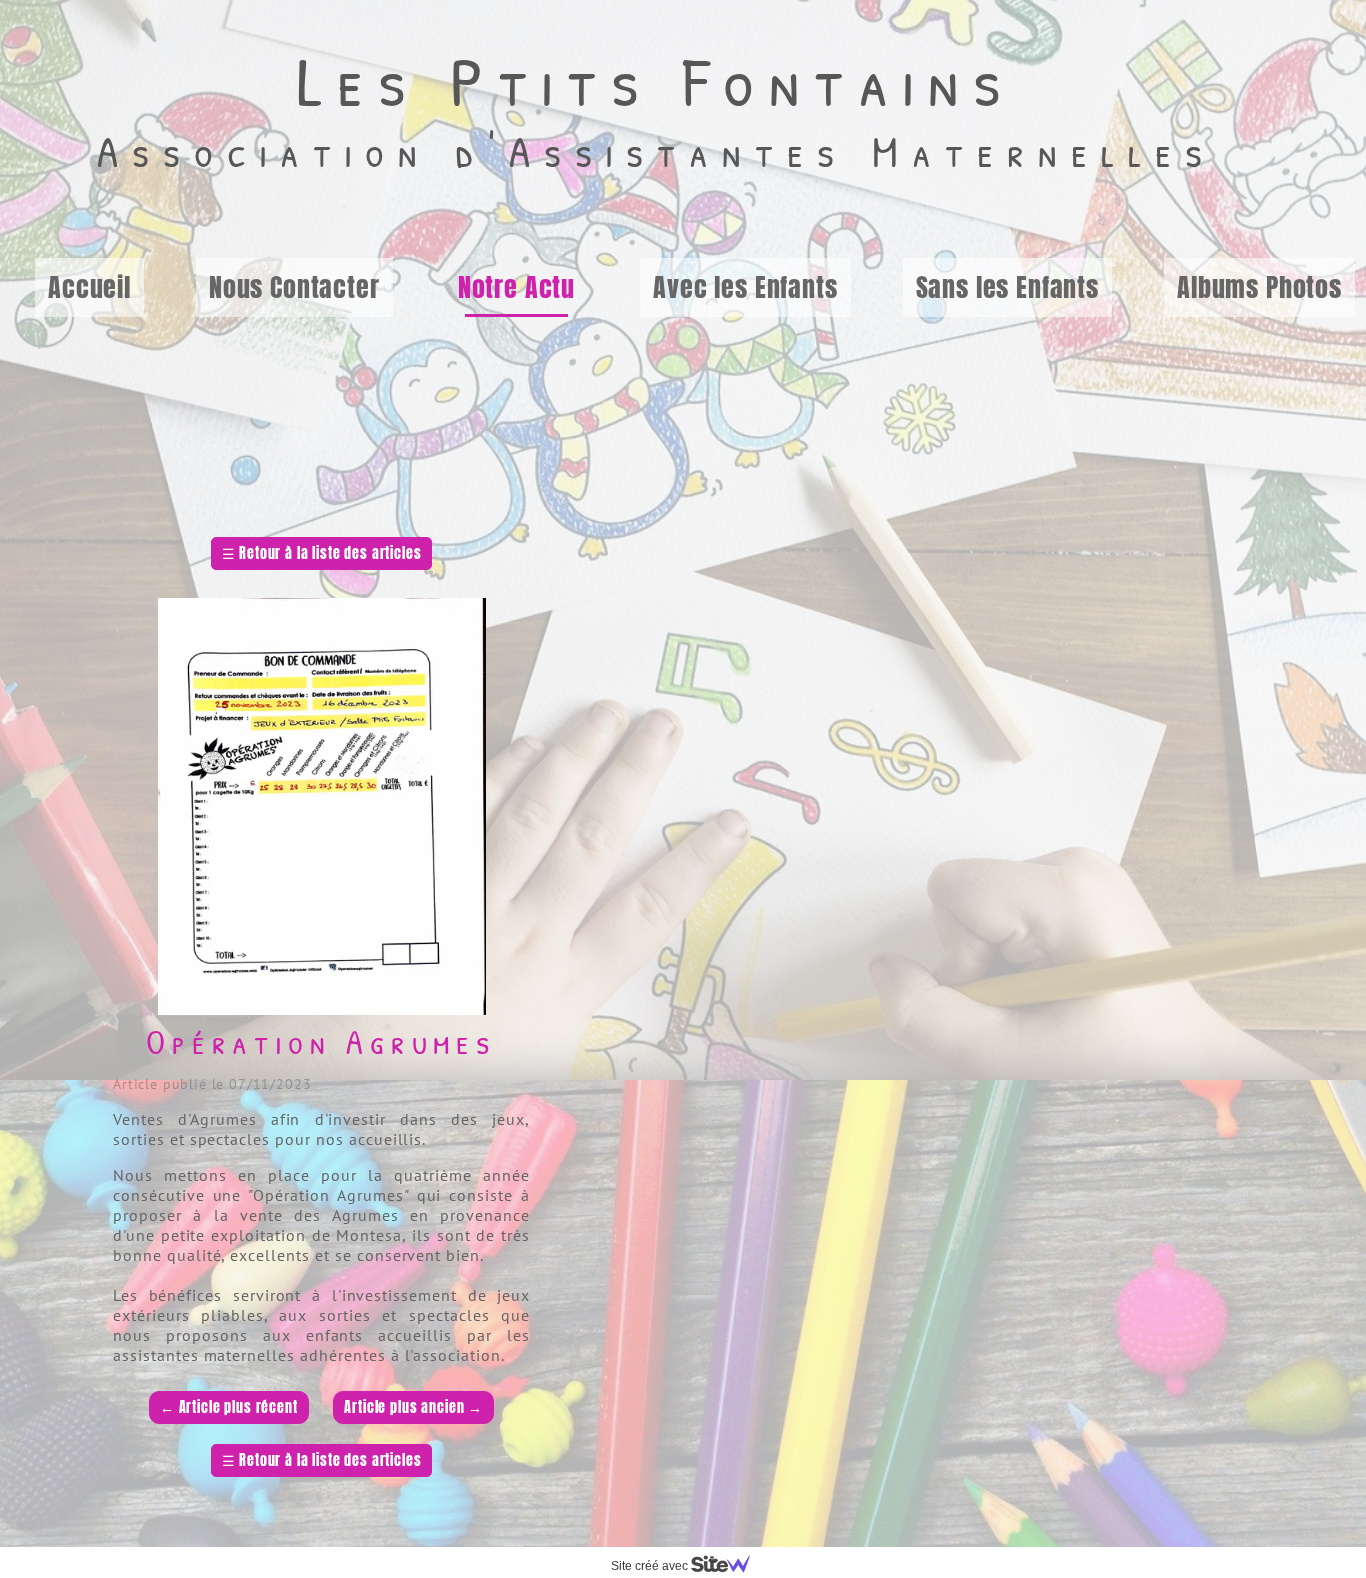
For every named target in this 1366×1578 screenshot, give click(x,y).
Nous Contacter (294, 287)
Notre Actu (516, 287)
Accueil (89, 287)
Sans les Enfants (1007, 287)
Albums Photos (1259, 287)
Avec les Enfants (745, 287)
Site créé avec (651, 1566)
